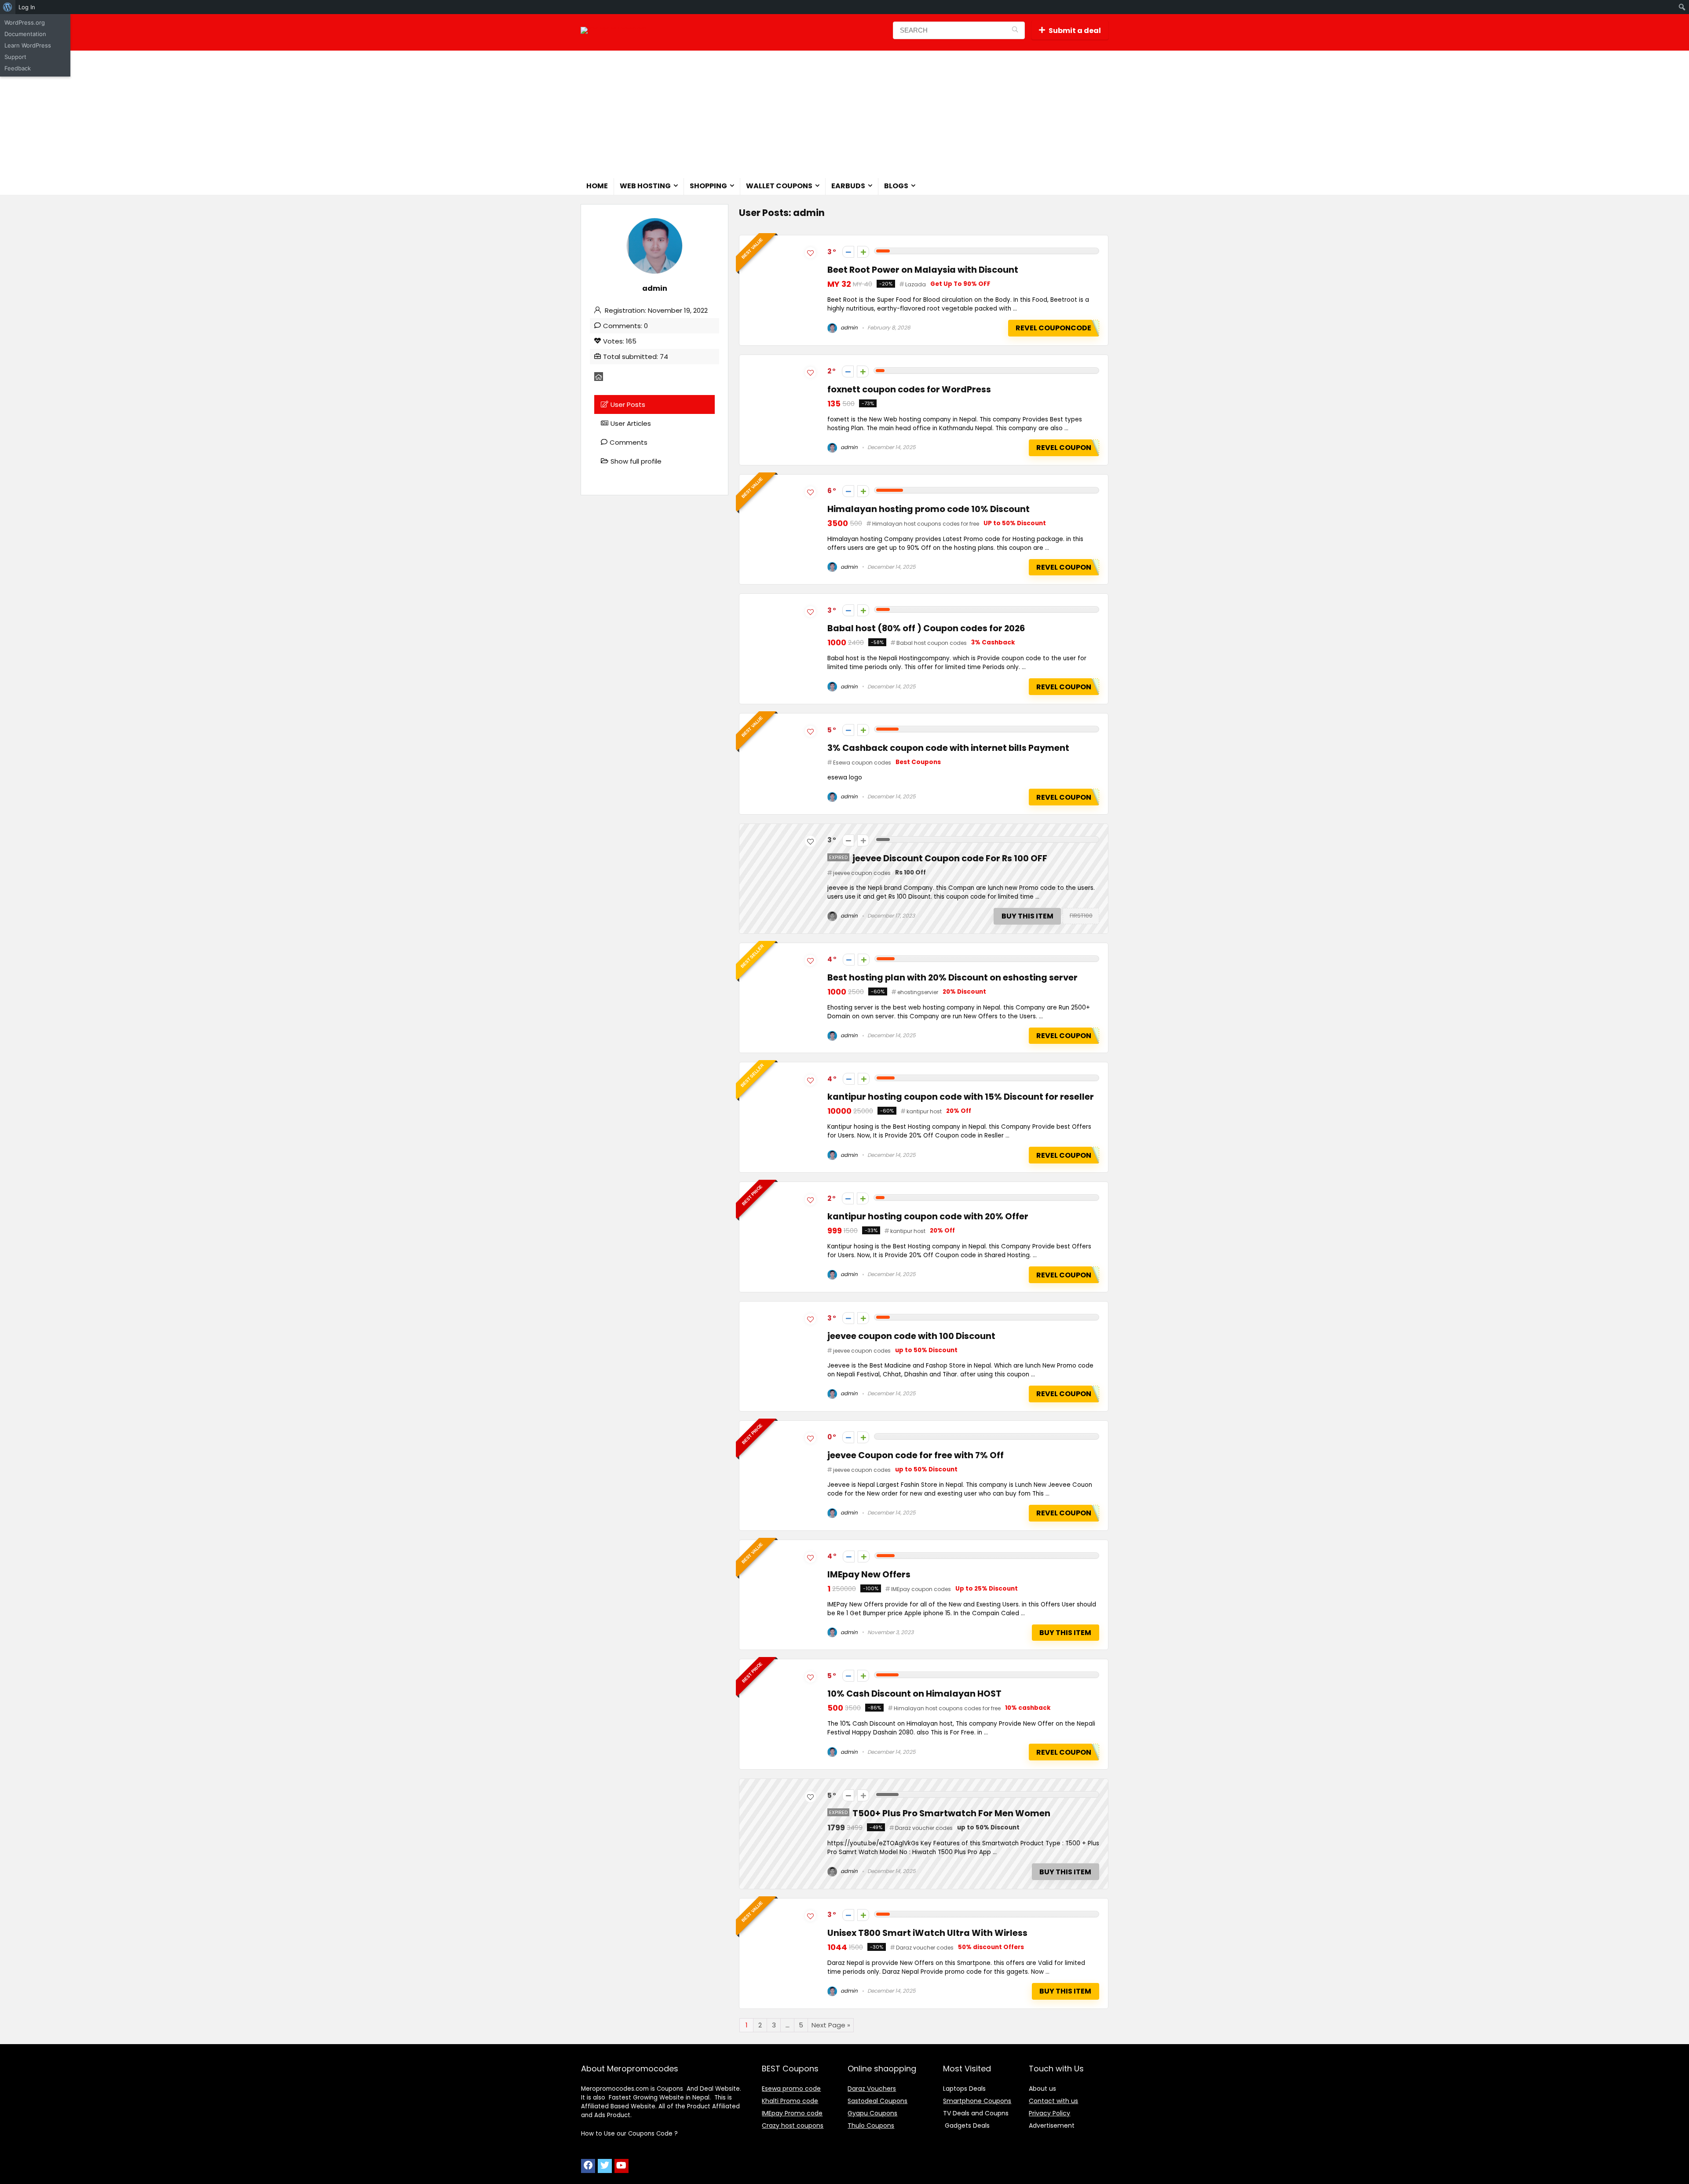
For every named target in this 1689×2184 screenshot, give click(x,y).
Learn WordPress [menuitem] (28, 45)
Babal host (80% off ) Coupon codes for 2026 (926, 628)
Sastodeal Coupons (877, 2101)
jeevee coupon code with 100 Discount (911, 1336)
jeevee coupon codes (862, 873)
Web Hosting (645, 186)
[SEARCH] (1015, 30)
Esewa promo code (791, 2089)
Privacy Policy (1049, 2113)
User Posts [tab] (628, 404)
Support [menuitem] (15, 57)
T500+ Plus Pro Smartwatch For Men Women (951, 1813)
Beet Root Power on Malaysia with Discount (923, 270)
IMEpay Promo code (792, 2113)
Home (597, 186)
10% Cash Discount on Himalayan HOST (914, 1694)
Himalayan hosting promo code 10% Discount (929, 509)
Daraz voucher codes (924, 1828)
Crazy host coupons (793, 2125)
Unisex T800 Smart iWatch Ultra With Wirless (927, 1933)
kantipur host (924, 1111)
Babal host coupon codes (932, 643)
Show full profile (636, 461)
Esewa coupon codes (862, 763)
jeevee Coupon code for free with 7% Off (916, 1455)
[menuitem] (8, 7)
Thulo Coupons (871, 2125)
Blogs (896, 186)
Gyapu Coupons (872, 2113)
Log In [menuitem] (27, 7)
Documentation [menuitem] (25, 34)
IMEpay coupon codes (921, 1589)
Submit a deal (1075, 31)
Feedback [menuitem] (18, 68)
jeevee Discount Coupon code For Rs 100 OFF (950, 858)
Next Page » (831, 2025)
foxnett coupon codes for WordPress (909, 390)
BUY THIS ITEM (1027, 916)
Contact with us (1053, 2101)
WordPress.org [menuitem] (25, 22)
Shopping (708, 186)
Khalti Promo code (790, 2101)
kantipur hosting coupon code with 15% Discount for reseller (961, 1097)
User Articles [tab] (631, 423)
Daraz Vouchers (872, 2089)
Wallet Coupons (779, 186)
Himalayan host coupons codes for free (926, 524)
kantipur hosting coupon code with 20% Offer (928, 1216)
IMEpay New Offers (869, 1575)
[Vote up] (863, 252)
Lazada (916, 284)
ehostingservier (918, 992)
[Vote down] (848, 252)
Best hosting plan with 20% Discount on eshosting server (952, 978)
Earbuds (848, 186)
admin (848, 327)
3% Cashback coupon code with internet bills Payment (948, 748)
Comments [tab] (629, 442)
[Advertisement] (844, 112)
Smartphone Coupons (977, 2101)
